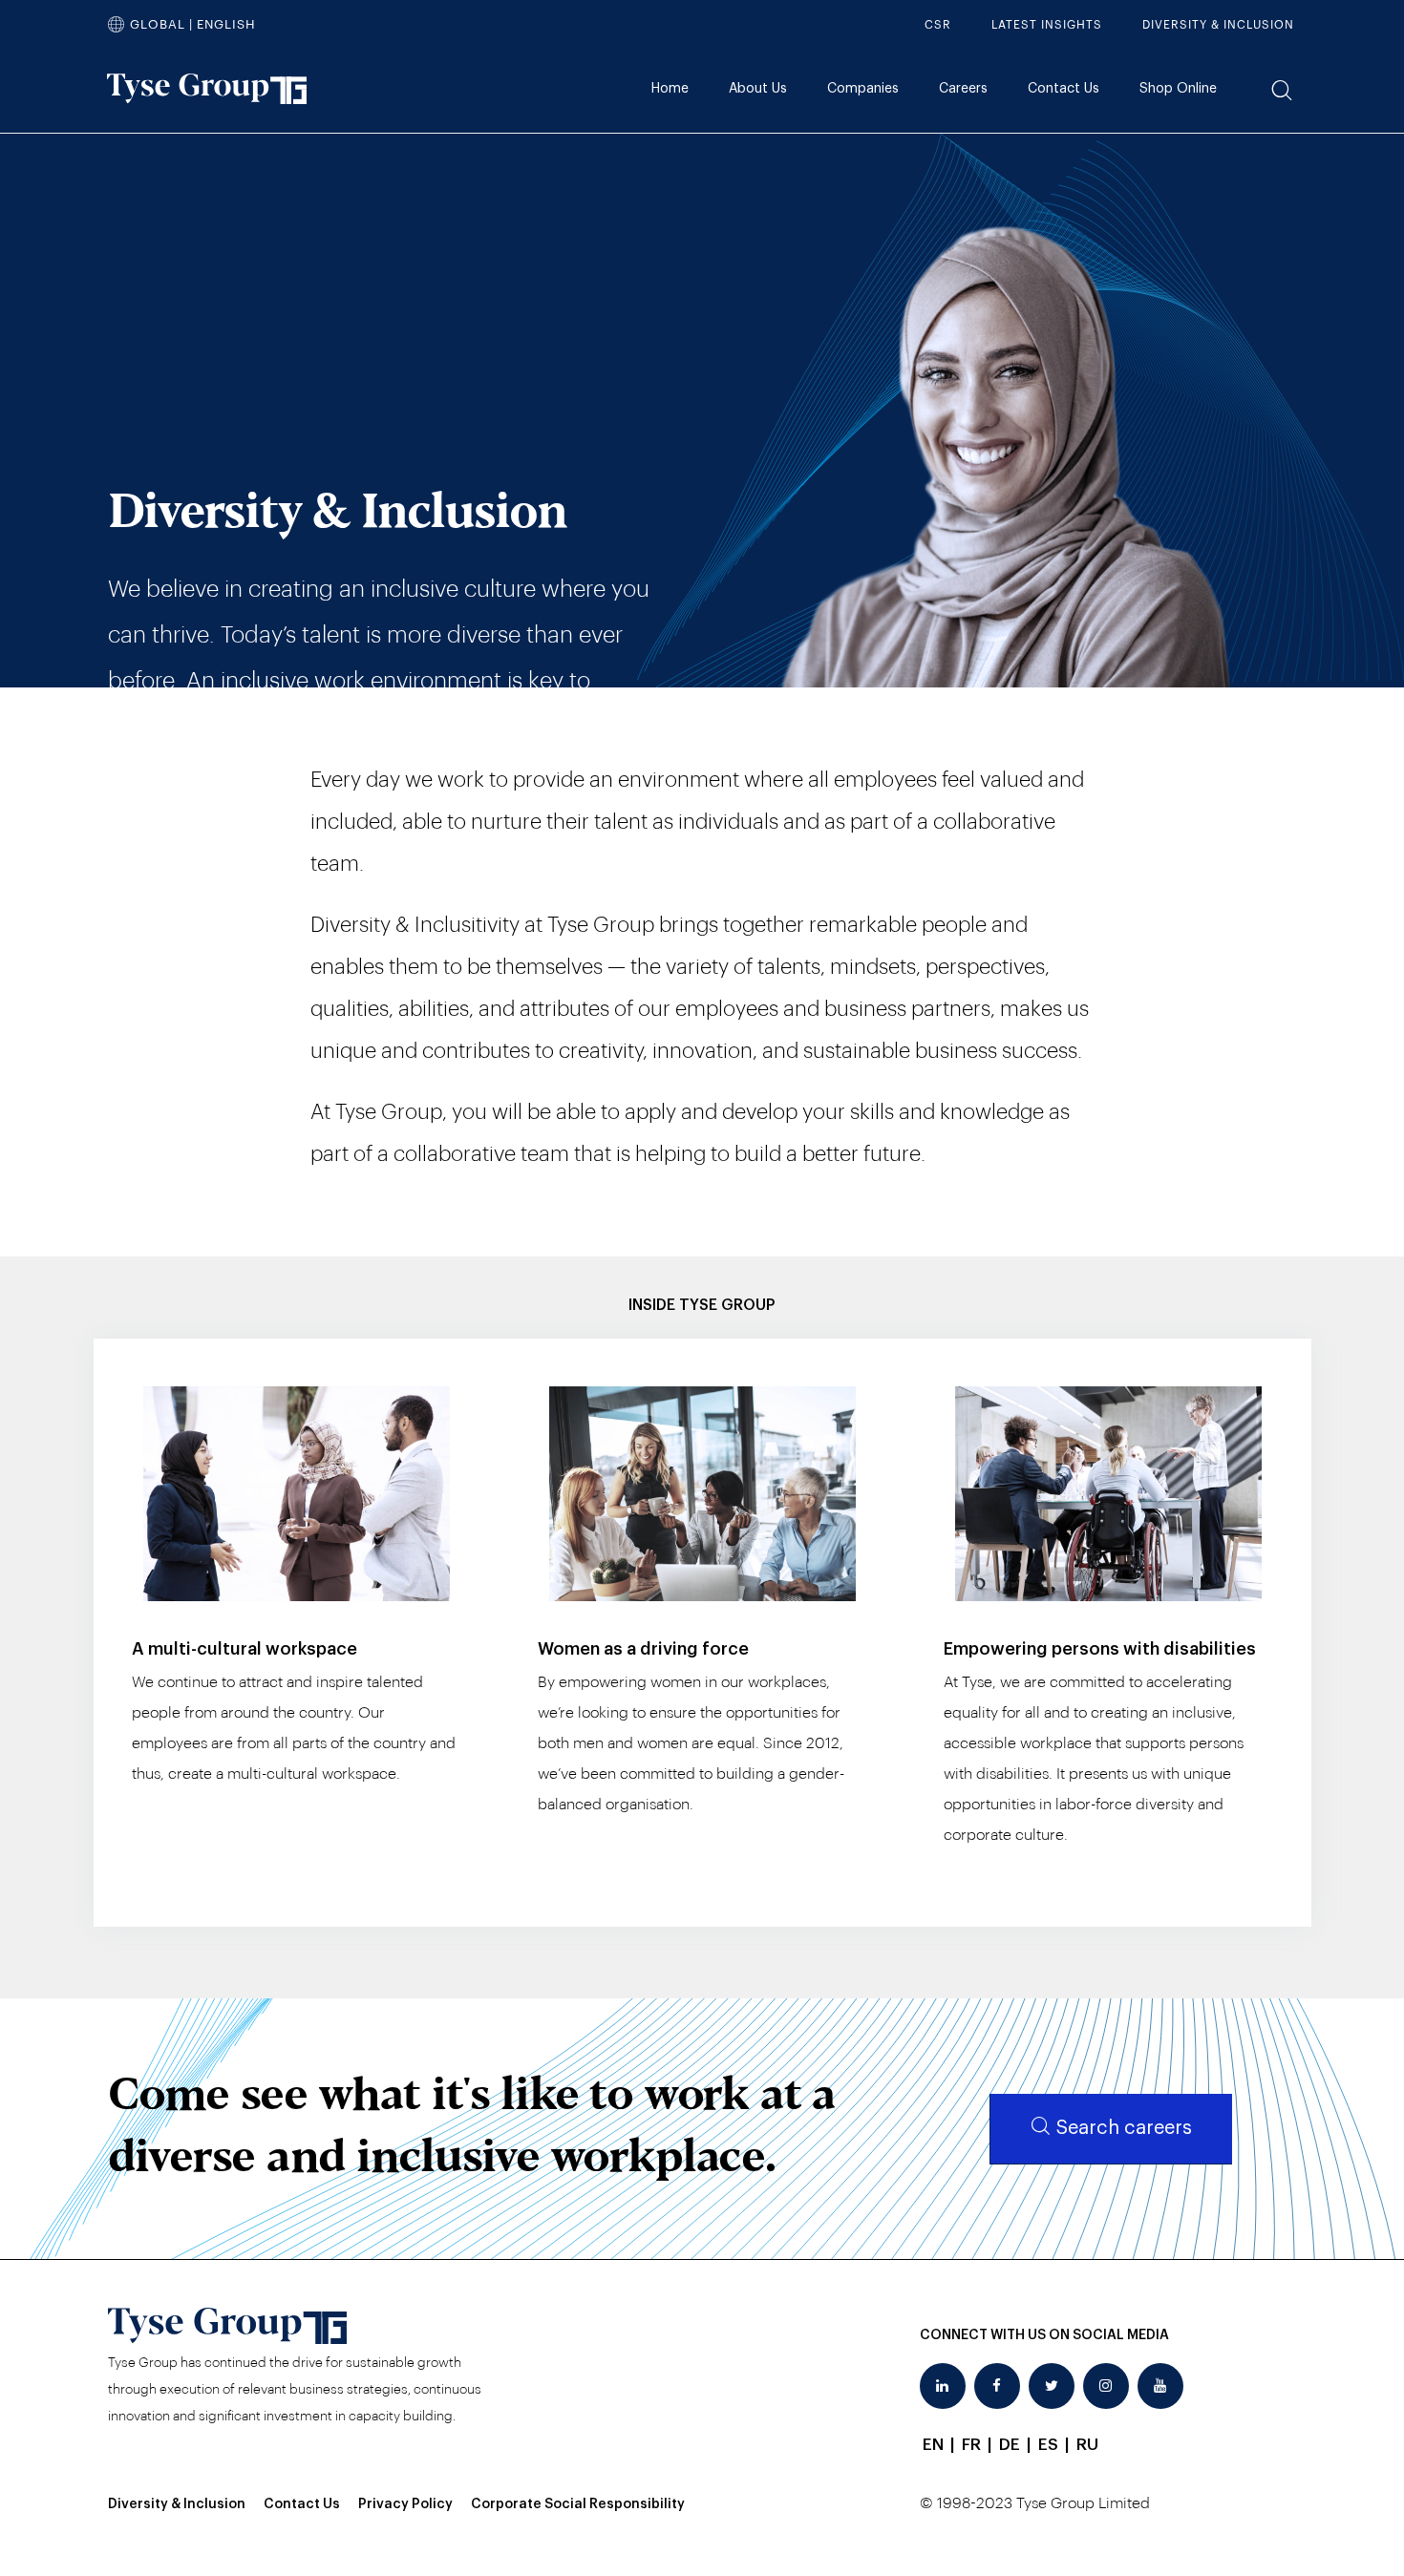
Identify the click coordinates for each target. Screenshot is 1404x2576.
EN (933, 2445)
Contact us (302, 2504)
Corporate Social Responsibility (578, 2504)
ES (1048, 2445)
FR (971, 2445)
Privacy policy (405, 2504)
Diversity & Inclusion (177, 2504)
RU (1087, 2445)
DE (1010, 2445)
